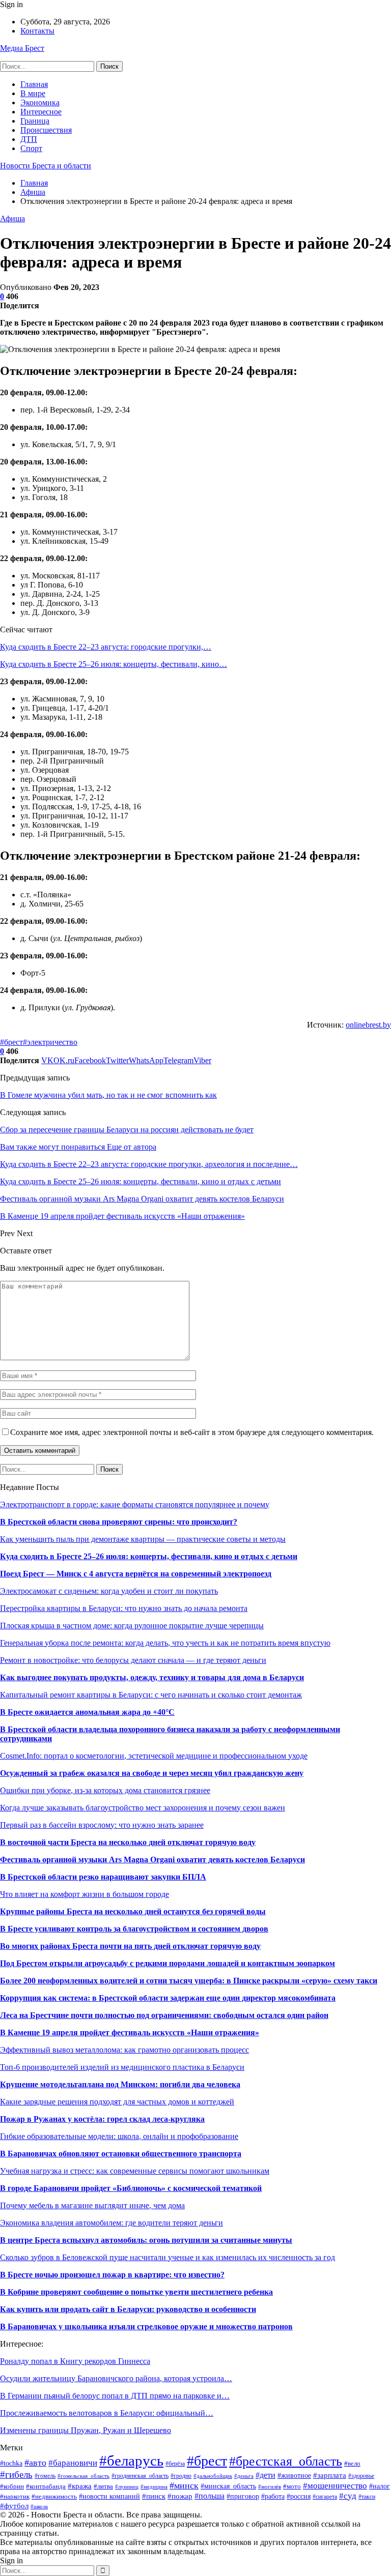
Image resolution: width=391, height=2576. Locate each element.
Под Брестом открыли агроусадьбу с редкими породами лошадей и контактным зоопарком (167, 1963)
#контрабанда (46, 2486)
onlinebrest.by (368, 1025)
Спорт (31, 148)
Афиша (12, 218)
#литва (103, 2486)
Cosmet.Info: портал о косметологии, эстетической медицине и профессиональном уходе (154, 1756)
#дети (266, 2475)
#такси (367, 2497)
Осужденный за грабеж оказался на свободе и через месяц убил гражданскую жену (152, 1773)
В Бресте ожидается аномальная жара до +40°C (87, 1712)
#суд (348, 2496)
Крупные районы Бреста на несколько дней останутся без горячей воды (133, 1911)
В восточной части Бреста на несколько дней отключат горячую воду (128, 1842)
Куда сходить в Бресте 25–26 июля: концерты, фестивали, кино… (114, 664)
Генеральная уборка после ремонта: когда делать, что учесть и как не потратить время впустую (165, 1643)
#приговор (243, 2496)
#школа (39, 2506)
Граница (35, 121)
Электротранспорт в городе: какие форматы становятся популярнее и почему (135, 1504)
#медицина (154, 2486)
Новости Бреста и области (46, 166)
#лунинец (127, 2486)
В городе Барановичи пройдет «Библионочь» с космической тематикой (131, 2188)
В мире (33, 93)
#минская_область (228, 2486)
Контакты (37, 31)
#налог (380, 2486)
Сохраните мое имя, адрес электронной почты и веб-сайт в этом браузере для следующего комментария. (192, 1432)
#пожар (180, 2496)
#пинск (154, 2496)
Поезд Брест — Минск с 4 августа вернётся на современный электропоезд (136, 1574)
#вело (352, 2464)
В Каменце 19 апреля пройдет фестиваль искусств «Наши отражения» (130, 2032)
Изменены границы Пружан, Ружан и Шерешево (86, 2430)
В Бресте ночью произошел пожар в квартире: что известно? (112, 2275)
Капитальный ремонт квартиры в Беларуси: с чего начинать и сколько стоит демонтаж (151, 1695)
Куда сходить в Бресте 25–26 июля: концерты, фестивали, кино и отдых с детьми (149, 1556)
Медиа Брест (22, 48)
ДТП (29, 139)
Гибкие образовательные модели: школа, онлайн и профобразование (119, 2136)
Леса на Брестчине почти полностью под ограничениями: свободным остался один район (164, 2015)
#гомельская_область (83, 2476)
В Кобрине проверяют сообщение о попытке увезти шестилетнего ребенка (136, 2292)
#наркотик (15, 2497)
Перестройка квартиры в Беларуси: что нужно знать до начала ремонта (124, 1608)
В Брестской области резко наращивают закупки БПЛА (103, 1877)
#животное (294, 2475)
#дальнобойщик (213, 2476)
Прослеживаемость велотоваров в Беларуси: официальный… (107, 2413)
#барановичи (73, 2463)
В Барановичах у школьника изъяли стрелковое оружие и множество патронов (146, 2326)
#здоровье (361, 2476)
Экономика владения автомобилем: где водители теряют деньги (111, 2223)
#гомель (45, 2476)
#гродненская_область (140, 2476)
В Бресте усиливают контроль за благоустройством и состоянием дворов (134, 1929)
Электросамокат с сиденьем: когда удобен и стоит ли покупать (109, 1591)
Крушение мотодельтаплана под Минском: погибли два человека (120, 2084)
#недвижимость (54, 2496)
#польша (210, 2496)
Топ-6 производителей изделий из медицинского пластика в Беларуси (122, 2067)
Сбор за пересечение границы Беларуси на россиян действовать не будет (127, 1130)
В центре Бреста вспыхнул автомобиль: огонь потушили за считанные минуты (146, 2240)
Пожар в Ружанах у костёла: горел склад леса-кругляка (102, 2119)
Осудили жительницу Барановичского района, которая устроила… (116, 2378)
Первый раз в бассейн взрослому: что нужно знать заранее (102, 1825)
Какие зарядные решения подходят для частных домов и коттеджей (117, 2102)
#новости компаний (109, 2496)
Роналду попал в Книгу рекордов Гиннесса (75, 2361)
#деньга (244, 2476)
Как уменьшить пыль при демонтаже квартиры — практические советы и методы (143, 1539)
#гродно (181, 2476)
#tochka (11, 2463)
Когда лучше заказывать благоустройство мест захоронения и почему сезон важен (143, 1808)
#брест (11, 1042)
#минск (184, 2485)
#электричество (50, 1042)
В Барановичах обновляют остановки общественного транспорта (121, 2154)
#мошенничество (335, 2486)
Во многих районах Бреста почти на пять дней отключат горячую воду (130, 1946)
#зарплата (330, 2475)
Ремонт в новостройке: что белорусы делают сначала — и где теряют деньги (133, 1660)
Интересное (41, 112)
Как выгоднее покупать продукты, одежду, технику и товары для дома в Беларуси (152, 1677)
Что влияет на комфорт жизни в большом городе (85, 1894)
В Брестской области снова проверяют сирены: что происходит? (119, 1522)
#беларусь (131, 2461)
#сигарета (325, 2497)
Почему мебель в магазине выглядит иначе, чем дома (92, 2205)
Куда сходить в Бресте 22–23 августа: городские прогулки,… (106, 647)
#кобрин (12, 2486)
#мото (292, 2486)
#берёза (175, 2464)
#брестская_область (286, 2461)
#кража (80, 2486)
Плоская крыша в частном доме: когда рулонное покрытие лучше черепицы (132, 1626)
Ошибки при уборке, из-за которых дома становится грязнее (105, 1790)
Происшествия (46, 130)
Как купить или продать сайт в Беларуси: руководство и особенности (128, 2309)
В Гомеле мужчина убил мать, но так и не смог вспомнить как (108, 1095)
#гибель (16, 2475)
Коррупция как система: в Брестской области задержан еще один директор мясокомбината (168, 1998)
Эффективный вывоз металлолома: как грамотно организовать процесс (124, 2050)
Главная (34, 84)
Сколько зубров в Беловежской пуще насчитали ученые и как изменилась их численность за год (167, 2257)
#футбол (14, 2506)
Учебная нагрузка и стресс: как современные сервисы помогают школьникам (135, 2171)
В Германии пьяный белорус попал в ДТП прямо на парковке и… (115, 2396)
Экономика (40, 103)
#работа (273, 2496)
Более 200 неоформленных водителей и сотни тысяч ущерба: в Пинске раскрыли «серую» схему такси (189, 1981)
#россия (299, 2496)
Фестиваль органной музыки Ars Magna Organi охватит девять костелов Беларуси (152, 1860)
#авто (35, 2463)
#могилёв (270, 2487)
